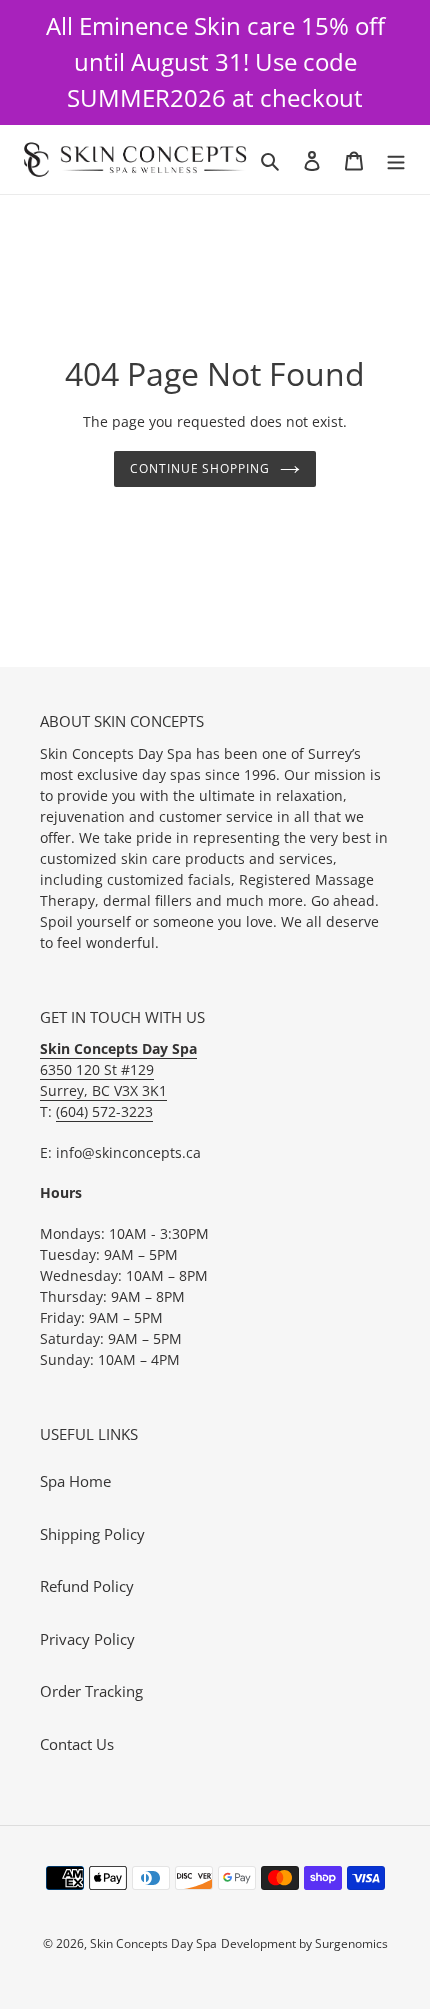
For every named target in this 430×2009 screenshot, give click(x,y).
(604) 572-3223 (104, 1111)
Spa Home (75, 1481)
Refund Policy (87, 1586)
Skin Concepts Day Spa (153, 1943)
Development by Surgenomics (304, 1943)
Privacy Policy (87, 1639)
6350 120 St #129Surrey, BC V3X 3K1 (118, 1069)
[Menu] (396, 159)
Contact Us (77, 1744)
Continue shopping (200, 468)
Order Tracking (91, 1691)
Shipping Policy (92, 1534)
